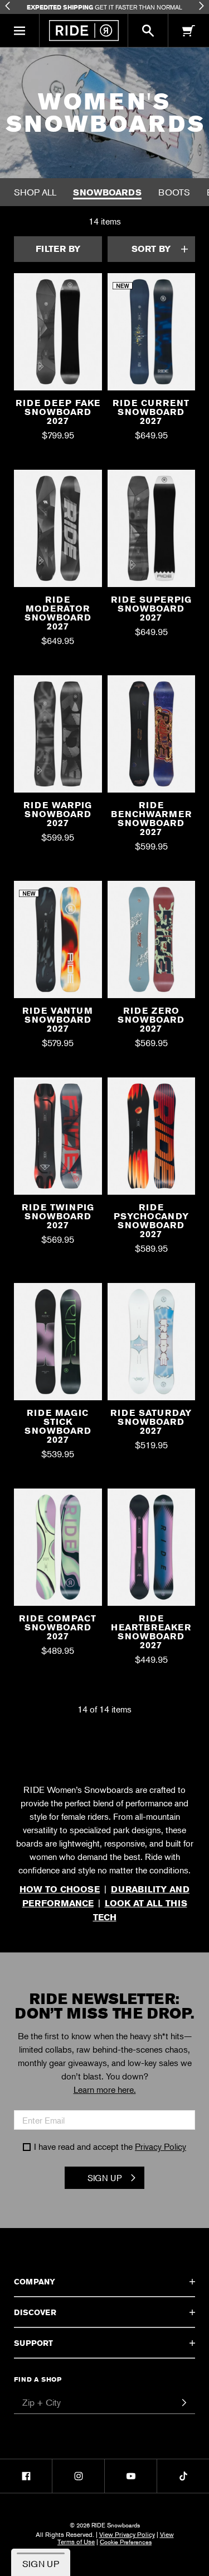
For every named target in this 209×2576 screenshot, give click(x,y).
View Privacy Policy (127, 2534)
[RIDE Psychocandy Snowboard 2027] (152, 1140)
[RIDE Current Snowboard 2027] (152, 336)
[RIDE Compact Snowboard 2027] (58, 1551)
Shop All (35, 192)
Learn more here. (105, 2090)
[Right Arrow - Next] (201, 6)
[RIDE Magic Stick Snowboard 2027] (58, 1346)
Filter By (58, 249)
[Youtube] (131, 2476)
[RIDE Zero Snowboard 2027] (152, 944)
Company (35, 2282)
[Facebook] (26, 2476)
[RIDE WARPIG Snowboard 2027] (58, 738)
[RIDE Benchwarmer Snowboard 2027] (152, 738)
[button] (20, 31)
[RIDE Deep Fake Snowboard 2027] (58, 336)
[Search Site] (148, 31)
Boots (174, 192)
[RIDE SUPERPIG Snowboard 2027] (152, 533)
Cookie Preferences (126, 2541)
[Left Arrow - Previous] (8, 6)
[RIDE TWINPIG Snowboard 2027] (58, 1140)
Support (33, 2343)
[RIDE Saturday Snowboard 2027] (152, 1346)
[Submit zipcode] (184, 2403)
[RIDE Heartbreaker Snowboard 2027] (152, 1551)
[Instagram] (78, 2476)
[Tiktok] (183, 2476)
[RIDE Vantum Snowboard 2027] (58, 944)
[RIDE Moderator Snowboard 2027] (58, 533)
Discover (35, 2312)
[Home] (84, 30)
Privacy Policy (161, 2146)
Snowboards (107, 192)
